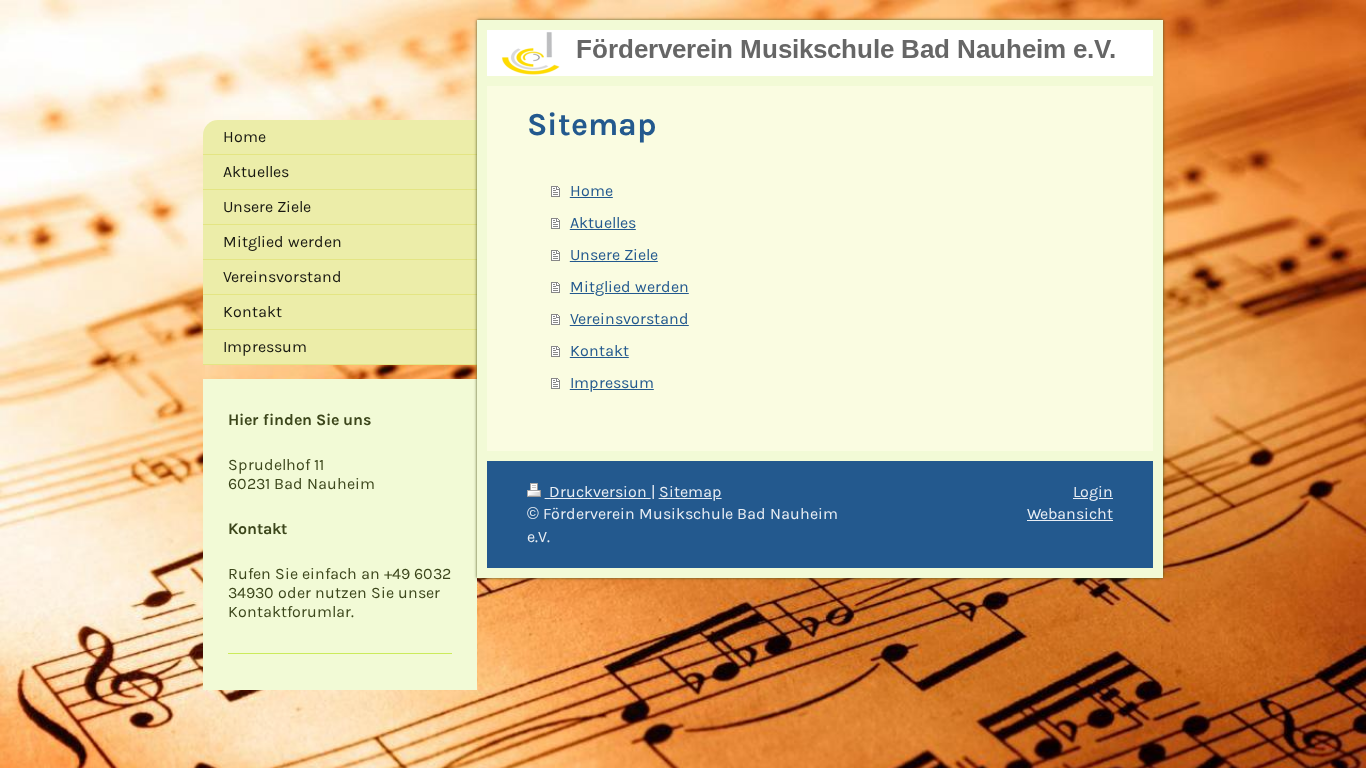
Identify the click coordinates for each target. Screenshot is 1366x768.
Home (591, 190)
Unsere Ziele (614, 254)
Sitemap (690, 491)
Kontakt (599, 350)
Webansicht (1070, 513)
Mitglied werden (629, 286)
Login (1093, 491)
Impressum (612, 382)
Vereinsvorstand (629, 318)
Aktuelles (603, 222)
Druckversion (598, 491)
